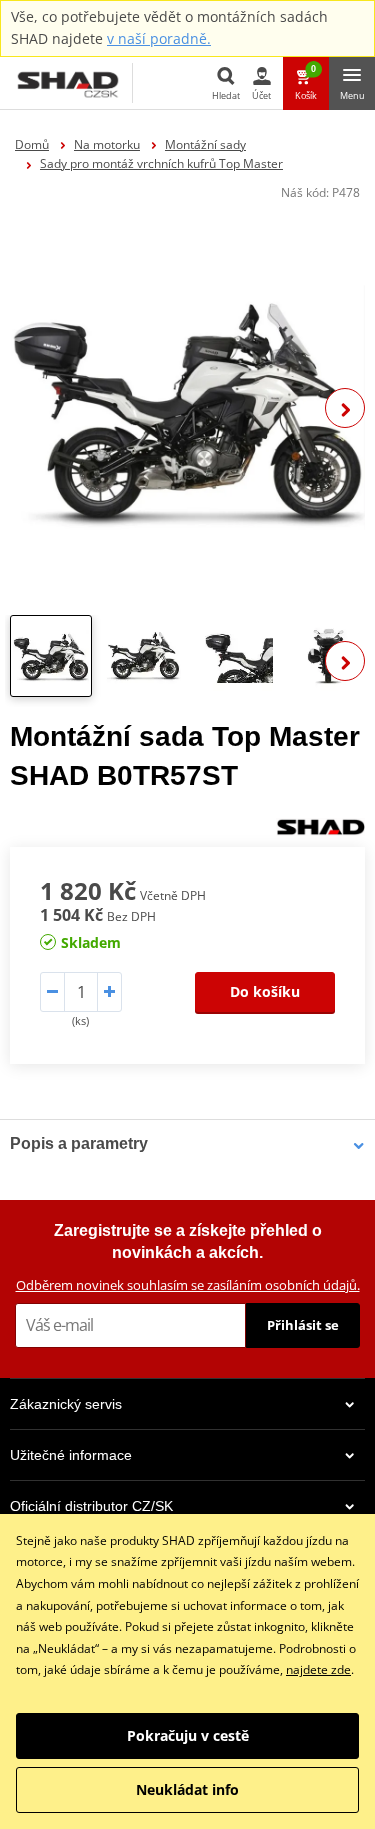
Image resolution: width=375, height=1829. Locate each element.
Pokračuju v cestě (188, 1735)
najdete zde (318, 1669)
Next (345, 408)
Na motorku (107, 144)
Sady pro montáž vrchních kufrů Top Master (161, 163)
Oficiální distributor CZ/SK (91, 1506)
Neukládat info (187, 1789)
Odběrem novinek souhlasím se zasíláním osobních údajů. (188, 1285)
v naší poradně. (159, 38)
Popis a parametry (79, 1143)
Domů (32, 144)
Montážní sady (205, 144)
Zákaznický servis (66, 1404)
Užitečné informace (71, 1455)
